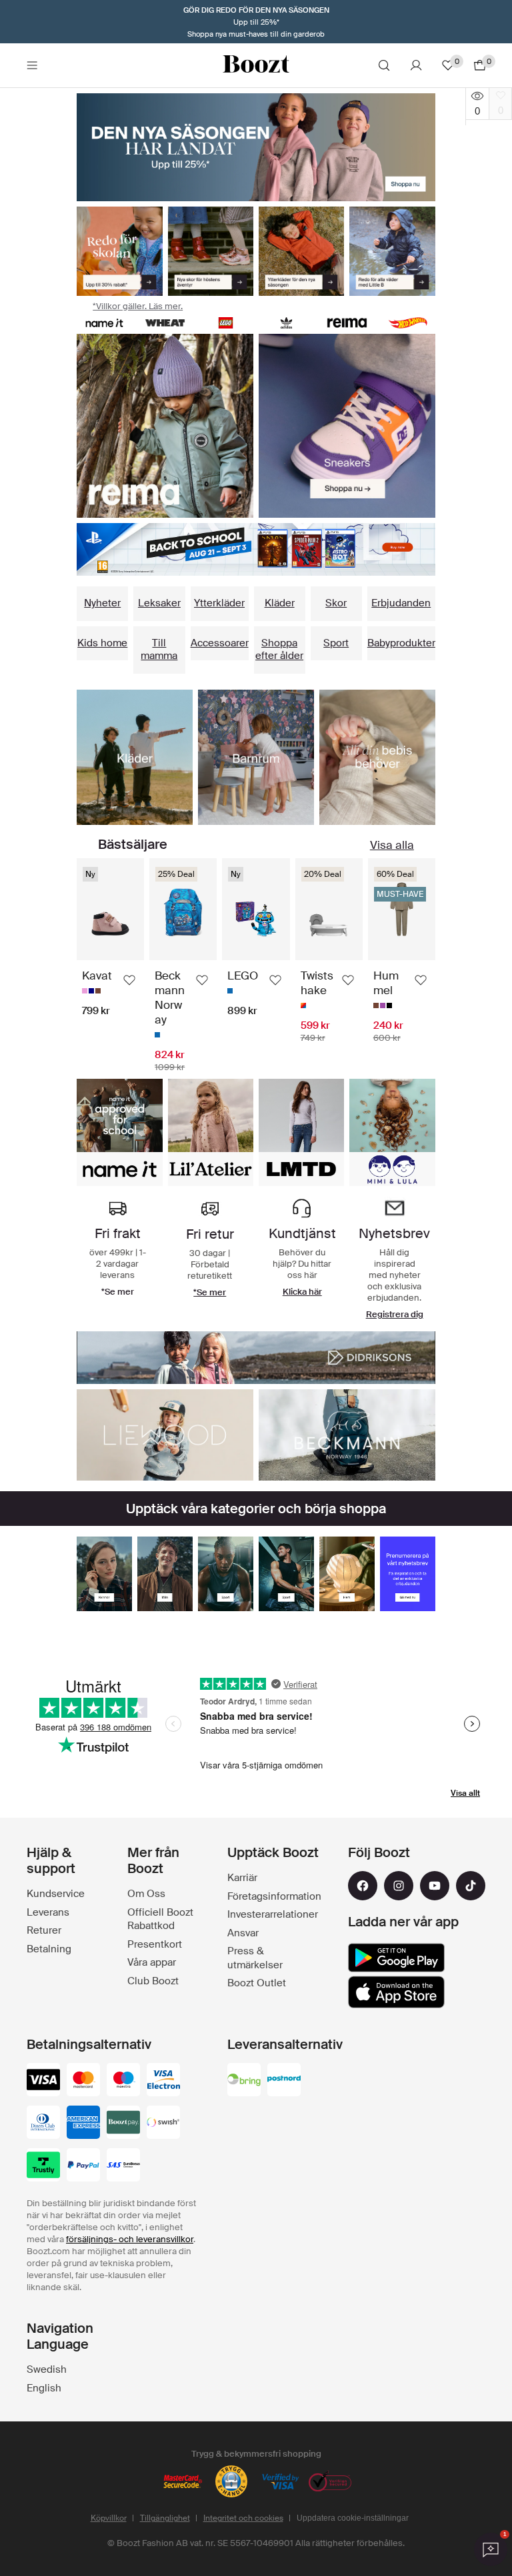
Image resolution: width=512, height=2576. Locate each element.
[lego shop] (226, 323)
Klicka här (302, 1292)
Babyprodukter (401, 643)
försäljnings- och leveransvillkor (130, 2239)
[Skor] (211, 251)
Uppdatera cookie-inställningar (353, 2518)
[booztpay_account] (123, 2124)
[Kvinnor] (104, 1574)
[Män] (165, 1574)
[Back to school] (119, 251)
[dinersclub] (43, 2124)
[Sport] (226, 1574)
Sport (336, 643)
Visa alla (392, 845)
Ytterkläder (219, 603)
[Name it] (104, 323)
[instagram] (399, 1886)
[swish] (163, 2124)
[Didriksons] (256, 1358)
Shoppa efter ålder (279, 650)
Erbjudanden (401, 603)
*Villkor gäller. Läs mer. (138, 306)
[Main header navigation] (32, 65)
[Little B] (392, 251)
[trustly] (43, 2166)
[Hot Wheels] (408, 323)
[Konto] (416, 65)
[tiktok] (471, 1886)
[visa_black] (43, 2081)
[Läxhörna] (256, 757)
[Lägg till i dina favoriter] (129, 980)
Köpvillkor (109, 2518)
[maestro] (123, 2081)
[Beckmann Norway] (347, 1435)
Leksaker (159, 603)
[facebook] (363, 1886)
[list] (165, 426)
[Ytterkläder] (301, 251)
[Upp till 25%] (256, 147)
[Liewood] (165, 1435)
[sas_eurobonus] (123, 2166)
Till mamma (159, 650)
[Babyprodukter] (377, 757)
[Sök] (384, 65)
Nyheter (102, 603)
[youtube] (435, 1886)
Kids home (102, 643)
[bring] (244, 2081)
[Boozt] (256, 65)
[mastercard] (83, 2081)
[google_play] (396, 1958)
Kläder (280, 603)
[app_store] (396, 1992)
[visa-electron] (163, 2081)
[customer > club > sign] (408, 1574)
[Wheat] (165, 323)
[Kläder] (135, 757)
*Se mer (210, 1292)
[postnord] (284, 2081)
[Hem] (347, 1574)
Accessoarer (220, 643)
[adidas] (286, 323)
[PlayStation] (256, 549)
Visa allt (465, 1793)
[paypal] (83, 2166)
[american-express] (83, 2124)
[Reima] (347, 323)
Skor (336, 603)
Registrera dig (395, 1314)
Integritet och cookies (243, 2518)
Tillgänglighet (165, 2518)
